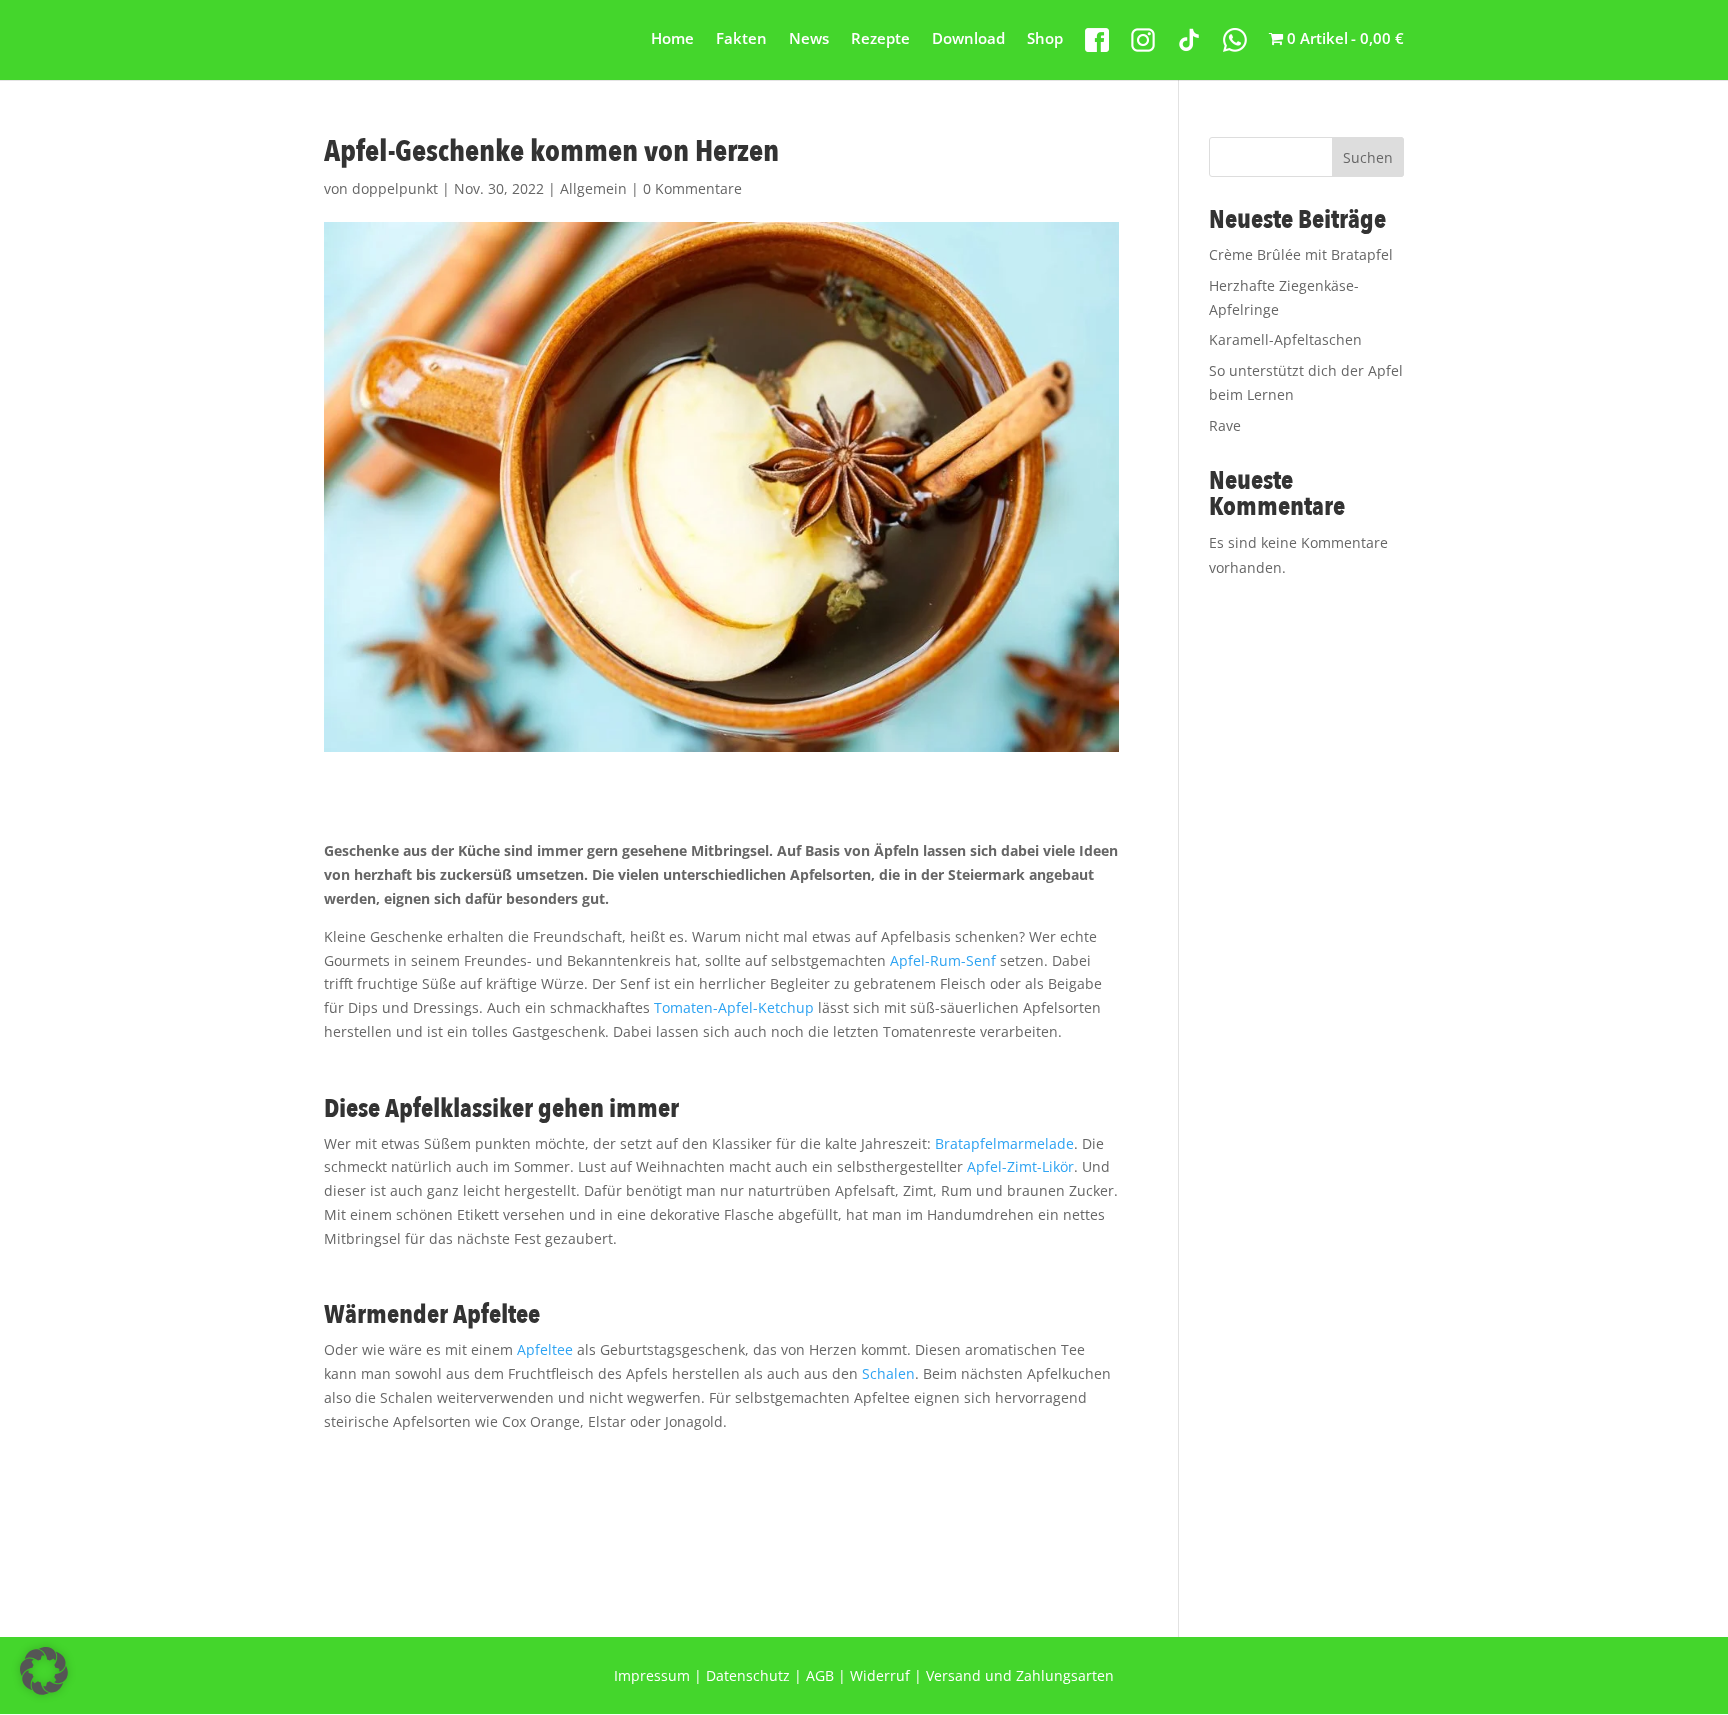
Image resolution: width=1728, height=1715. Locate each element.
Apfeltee (545, 1349)
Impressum (652, 1675)
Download (968, 39)
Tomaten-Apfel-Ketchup (734, 1007)
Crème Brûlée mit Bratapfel (1301, 254)
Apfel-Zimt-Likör (1020, 1166)
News (809, 39)
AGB (820, 1675)
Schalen (888, 1373)
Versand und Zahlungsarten (1020, 1675)
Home (672, 39)
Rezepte (880, 39)
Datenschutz (748, 1675)
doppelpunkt (395, 188)
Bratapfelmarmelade (1004, 1143)
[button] (44, 1671)
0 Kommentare (692, 188)
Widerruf (880, 1675)
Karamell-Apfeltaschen (1285, 339)
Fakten (741, 39)
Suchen (1368, 157)
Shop (1045, 39)
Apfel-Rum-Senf (943, 960)
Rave (1225, 425)
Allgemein (593, 188)
